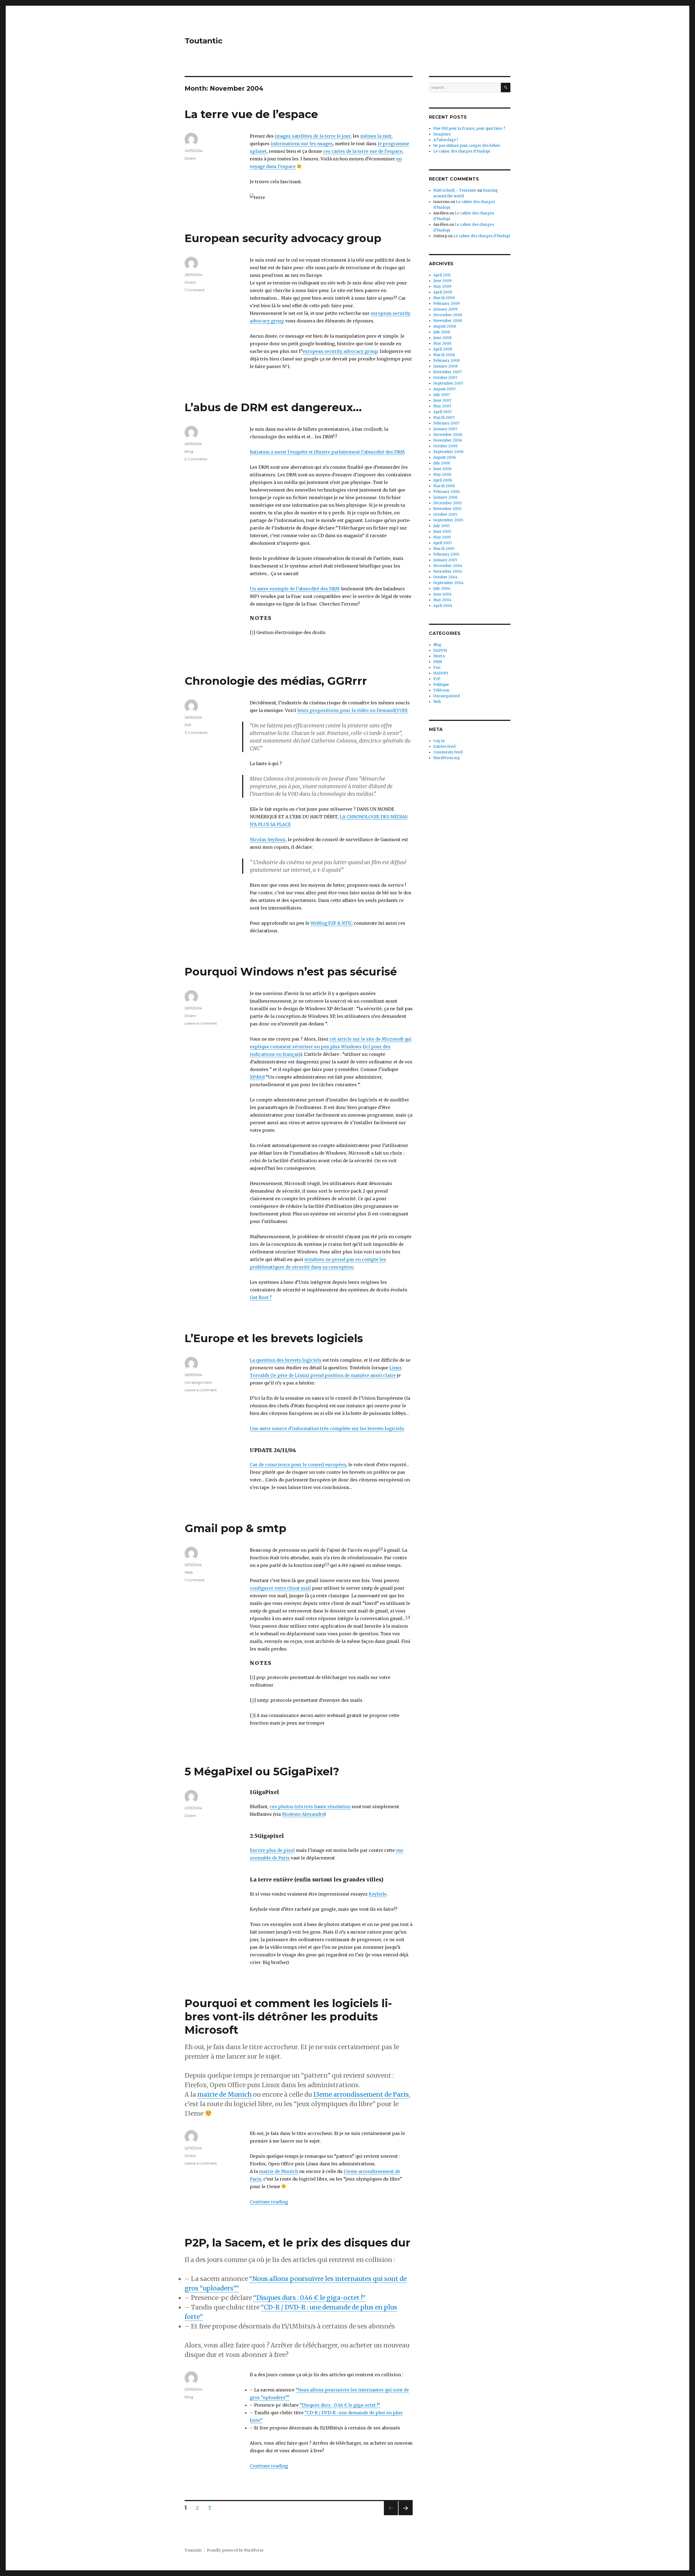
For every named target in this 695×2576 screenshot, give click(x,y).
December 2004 (448, 566)
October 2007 (445, 378)
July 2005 (442, 526)
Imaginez (442, 134)
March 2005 (444, 549)
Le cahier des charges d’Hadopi (462, 151)
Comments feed (448, 752)
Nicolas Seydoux (268, 839)
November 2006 (448, 440)
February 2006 (446, 492)
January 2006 (445, 497)
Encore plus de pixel (272, 1850)
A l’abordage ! (446, 140)
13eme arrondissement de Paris (361, 2094)
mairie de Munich (225, 2094)
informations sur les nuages (302, 144)
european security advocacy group (340, 351)
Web (189, 1572)
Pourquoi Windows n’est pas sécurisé (291, 972)
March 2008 (444, 355)
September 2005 (448, 520)
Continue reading (269, 2202)
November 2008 (448, 321)
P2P (188, 725)
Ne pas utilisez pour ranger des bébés (467, 146)
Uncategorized (198, 1382)
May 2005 (442, 537)
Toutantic (204, 41)
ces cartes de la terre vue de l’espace (363, 151)
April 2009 (443, 292)
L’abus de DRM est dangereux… (273, 407)
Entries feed (444, 747)
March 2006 (444, 486)
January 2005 (445, 560)
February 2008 (446, 361)
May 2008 (442, 343)
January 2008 (445, 366)
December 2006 (448, 435)
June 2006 (442, 469)
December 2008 (448, 315)
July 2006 (442, 463)
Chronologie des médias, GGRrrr (276, 681)
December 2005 (448, 503)
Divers (190, 158)
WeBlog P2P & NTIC (332, 923)
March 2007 (444, 418)
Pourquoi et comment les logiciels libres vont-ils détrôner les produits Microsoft (288, 2016)
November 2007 (447, 372)
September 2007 (448, 383)
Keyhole (378, 1894)
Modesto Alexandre (303, 1814)
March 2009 (444, 298)
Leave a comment (201, 1023)
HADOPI (441, 673)
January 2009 (445, 309)
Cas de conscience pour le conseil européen (298, 1465)
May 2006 (442, 475)
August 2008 (445, 326)
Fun (437, 668)
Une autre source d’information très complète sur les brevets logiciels (327, 1428)
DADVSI (440, 650)
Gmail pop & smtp (236, 1528)
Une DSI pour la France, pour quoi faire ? (469, 129)
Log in (439, 741)
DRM (438, 662)
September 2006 (448, 452)
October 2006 (445, 446)
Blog (189, 451)
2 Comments (196, 459)
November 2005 (447, 509)
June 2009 (442, 281)
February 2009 (446, 304)
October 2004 (446, 577)
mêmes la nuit (376, 136)
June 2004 (443, 594)
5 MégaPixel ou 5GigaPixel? (262, 1771)
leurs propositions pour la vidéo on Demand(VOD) (352, 710)
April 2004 (443, 606)
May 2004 (442, 600)
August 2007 (444, 389)
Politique (441, 685)
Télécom (441, 690)
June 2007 (442, 400)
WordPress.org (447, 758)
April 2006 (443, 480)
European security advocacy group (283, 238)
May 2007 (442, 406)
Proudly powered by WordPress (235, 2550)
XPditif (257, 1077)
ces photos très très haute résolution (310, 1807)
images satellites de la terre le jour (313, 136)
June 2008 (442, 338)
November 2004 (448, 571)
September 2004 (448, 583)
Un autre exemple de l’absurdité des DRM (295, 589)
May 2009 (442, 286)
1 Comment (195, 290)
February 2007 (446, 423)
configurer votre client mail (280, 1588)
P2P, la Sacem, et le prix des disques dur (298, 2243)
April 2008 (443, 349)
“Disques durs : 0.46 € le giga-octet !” (309, 2298)
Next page (406, 2515)
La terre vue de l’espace (251, 114)
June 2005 (442, 532)
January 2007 (445, 429)
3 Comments (196, 733)
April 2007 (443, 412)
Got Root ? (261, 1297)
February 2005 (446, 554)
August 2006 (445, 457)
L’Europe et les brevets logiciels (274, 1338)
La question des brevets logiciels (286, 1360)
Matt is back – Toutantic (455, 190)
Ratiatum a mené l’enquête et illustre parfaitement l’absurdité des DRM (327, 452)
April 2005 (443, 543)
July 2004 (442, 589)
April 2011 (442, 275)
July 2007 (442, 395)
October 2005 (445, 514)
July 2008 (442, 332)
